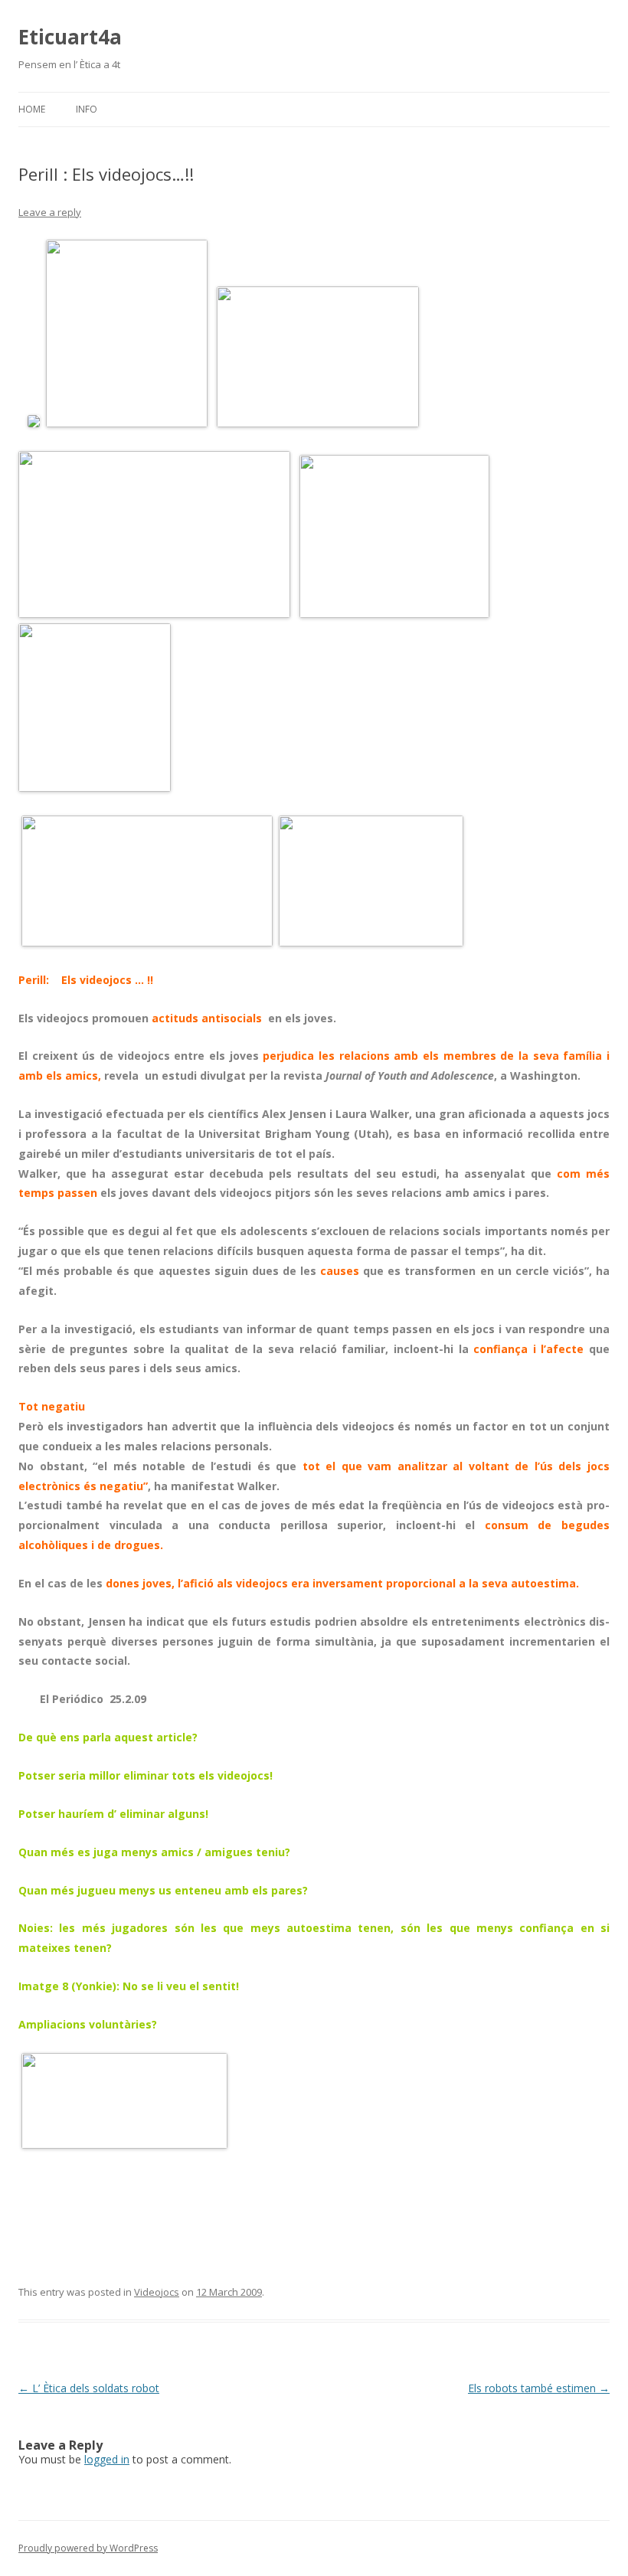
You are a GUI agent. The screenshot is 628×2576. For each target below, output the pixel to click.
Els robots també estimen (539, 2388)
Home (32, 109)
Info (87, 109)
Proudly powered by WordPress (88, 2548)
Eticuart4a (70, 37)
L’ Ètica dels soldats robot (89, 2388)
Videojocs (157, 2292)
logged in (107, 2459)
